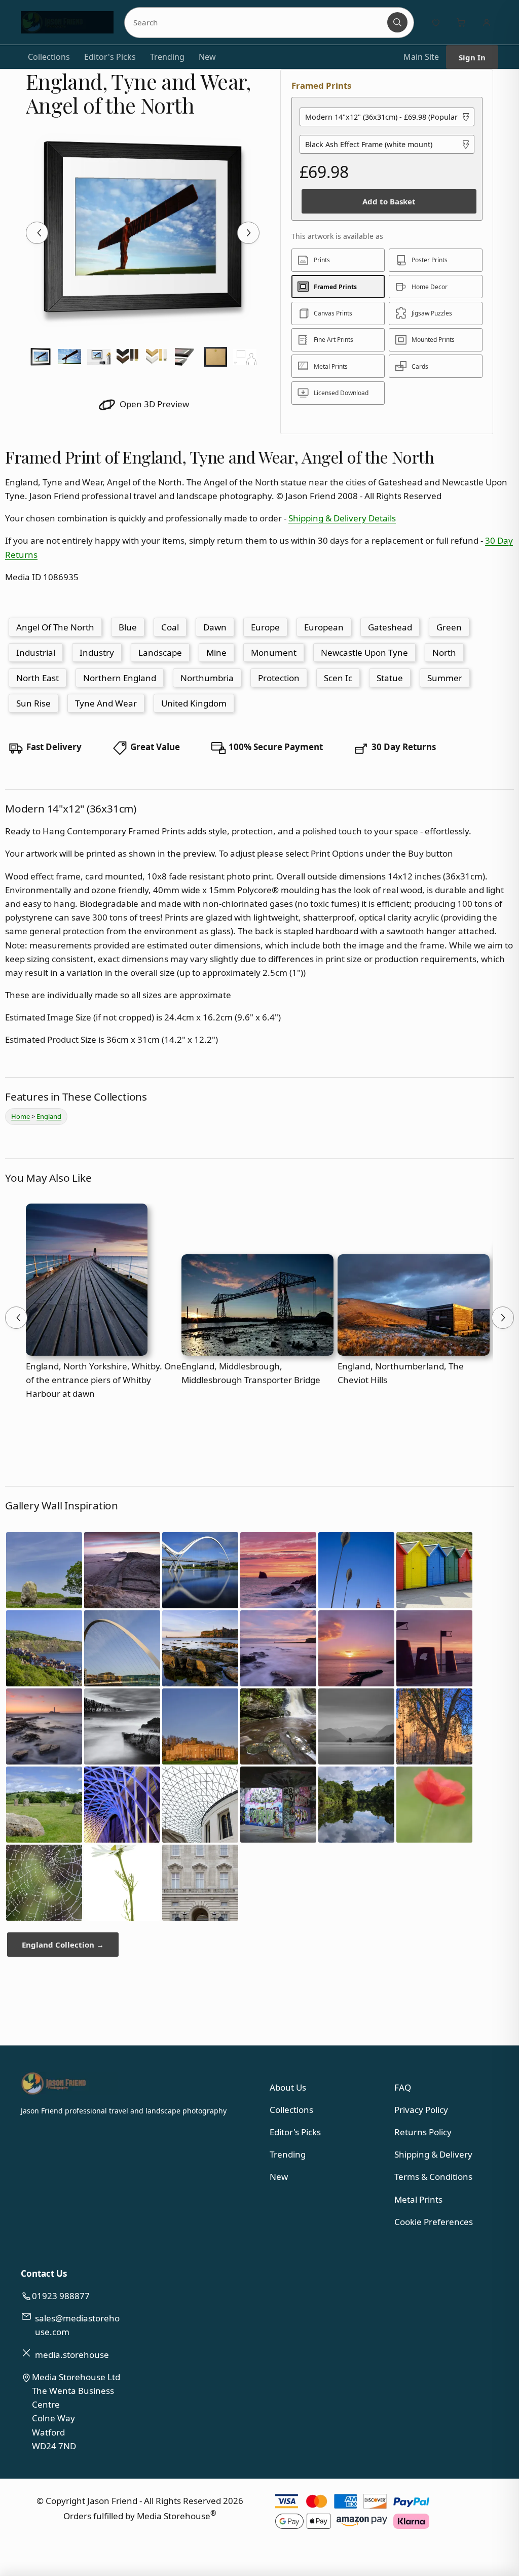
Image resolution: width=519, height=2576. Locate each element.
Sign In (472, 57)
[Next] (248, 233)
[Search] (397, 22)
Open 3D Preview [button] (153, 404)
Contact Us (44, 2273)
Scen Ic (338, 678)
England (49, 1116)
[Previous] (37, 233)
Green (449, 627)
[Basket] (461, 22)
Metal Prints (418, 2199)
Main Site (421, 57)
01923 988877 (61, 2296)
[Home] (67, 22)
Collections (49, 57)
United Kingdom (194, 703)
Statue (390, 678)
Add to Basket (389, 201)
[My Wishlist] (436, 22)
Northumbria (207, 678)
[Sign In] (487, 22)
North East (38, 678)
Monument (274, 652)
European (324, 627)
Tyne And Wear (106, 703)
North (444, 652)
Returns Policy (423, 2132)
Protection (279, 678)
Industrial (36, 652)
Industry (97, 652)
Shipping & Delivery (433, 2154)
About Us (288, 2087)
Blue (128, 627)
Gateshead (390, 627)
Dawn (215, 627)
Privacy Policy (421, 2110)
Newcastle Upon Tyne (364, 652)
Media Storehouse (174, 2516)
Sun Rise (33, 703)
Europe (265, 627)
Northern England (120, 678)
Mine (216, 652)
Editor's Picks (110, 57)
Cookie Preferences (434, 2222)
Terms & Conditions (433, 2177)
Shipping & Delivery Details (342, 518)
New (207, 57)
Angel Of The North (55, 627)
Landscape (160, 652)
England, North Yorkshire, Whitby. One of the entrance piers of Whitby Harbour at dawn (104, 1380)
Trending (167, 57)
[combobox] (257, 22)
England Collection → (63, 1945)
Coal (170, 627)
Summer (445, 678)
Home (21, 1116)
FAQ (403, 2087)
